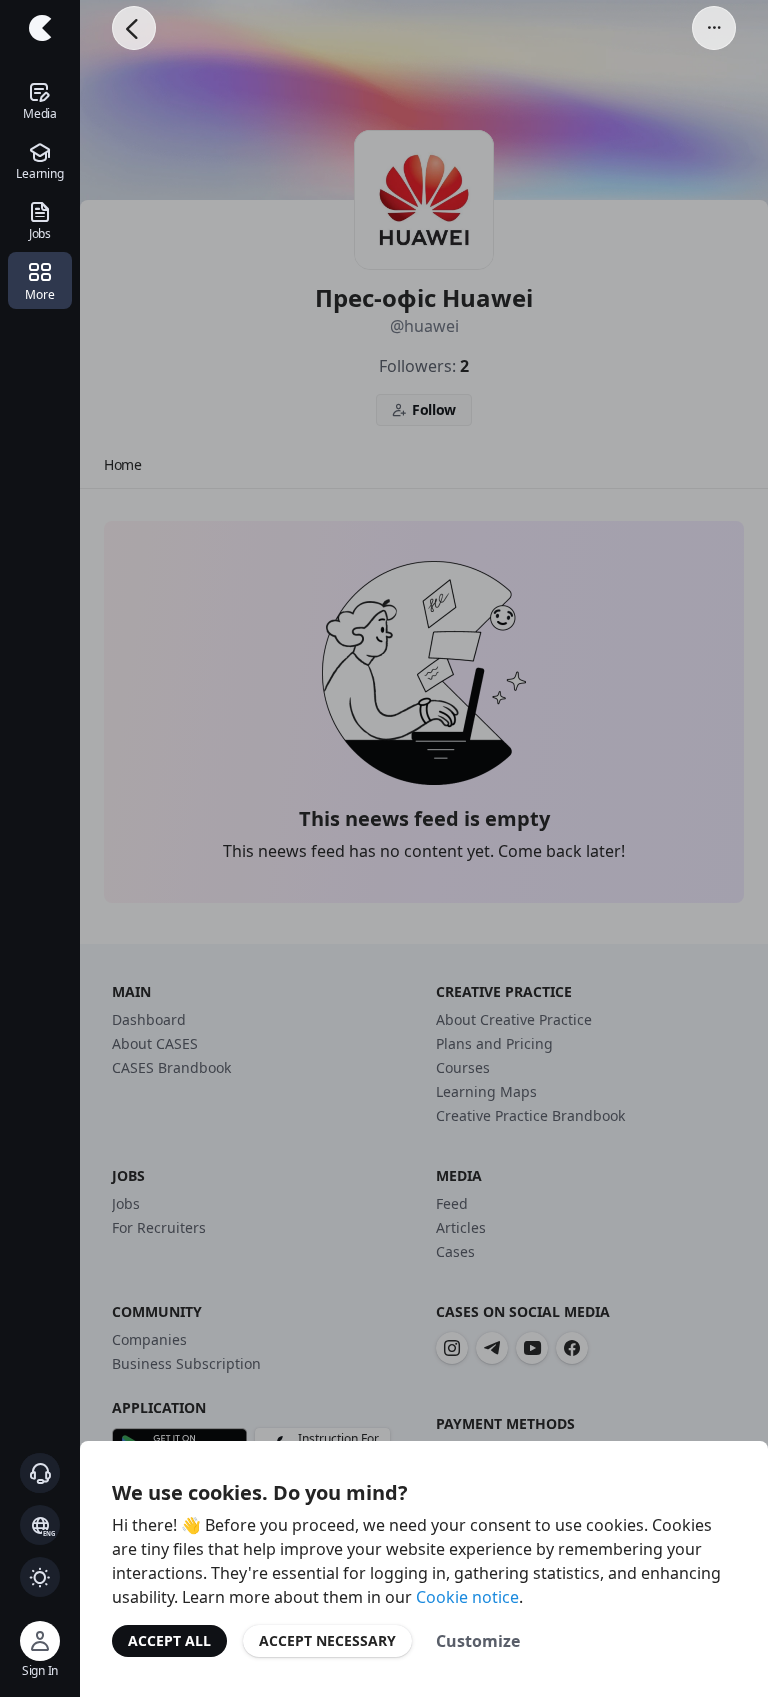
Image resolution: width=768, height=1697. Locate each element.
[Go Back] (134, 28)
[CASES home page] (40, 28)
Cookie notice (467, 1597)
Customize (478, 1641)
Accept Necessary (327, 1640)
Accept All (169, 1640)
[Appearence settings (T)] (40, 1577)
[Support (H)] (40, 1473)
